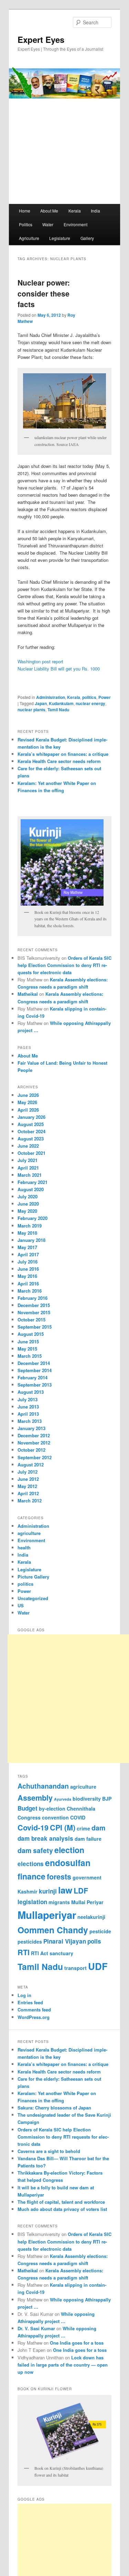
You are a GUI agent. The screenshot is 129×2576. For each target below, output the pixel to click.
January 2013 (31, 1428)
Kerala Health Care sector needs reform (59, 761)
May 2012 (27, 1486)
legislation (32, 1902)
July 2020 (28, 1196)
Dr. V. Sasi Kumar (36, 2328)
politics (89, 697)
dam (98, 1828)
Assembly (35, 1798)
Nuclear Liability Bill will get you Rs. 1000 (59, 669)
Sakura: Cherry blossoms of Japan (54, 2108)
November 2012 (34, 1443)
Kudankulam (61, 703)
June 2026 (28, 1095)
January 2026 (31, 1117)
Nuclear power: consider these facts (44, 293)
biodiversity (87, 1799)
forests (59, 1877)
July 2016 (28, 1262)
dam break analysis (45, 1838)
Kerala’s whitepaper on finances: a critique (63, 754)
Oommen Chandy (53, 1930)
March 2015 (30, 1356)
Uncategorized (33, 1598)
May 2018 (27, 1233)
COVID (78, 1817)
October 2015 (31, 1320)
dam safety (35, 1850)
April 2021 (28, 1168)
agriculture (29, 1533)
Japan (41, 703)
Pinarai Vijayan (65, 1941)
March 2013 (30, 1421)
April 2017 (28, 1254)
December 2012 (34, 1435)
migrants (59, 1902)
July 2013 (28, 1399)
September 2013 (35, 1385)
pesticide (100, 1931)
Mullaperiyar (47, 1915)
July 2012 (28, 1472)
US (21, 1605)
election (69, 1850)
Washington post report (40, 661)
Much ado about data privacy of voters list (62, 2209)
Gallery (87, 238)
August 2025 (31, 1124)
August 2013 (31, 1392)
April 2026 (28, 1110)
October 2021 (31, 1153)
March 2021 (30, 1175)
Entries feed (30, 2002)
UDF (98, 1966)
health (24, 1547)
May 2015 (27, 1349)
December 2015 (34, 1305)
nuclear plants (31, 710)
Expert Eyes (41, 39)
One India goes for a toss (77, 2343)
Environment (76, 224)
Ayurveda (63, 1799)
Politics (26, 224)
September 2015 (35, 1327)
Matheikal (28, 994)
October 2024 (31, 1131)
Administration (51, 697)
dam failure (88, 1839)
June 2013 (28, 1407)
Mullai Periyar (87, 1902)
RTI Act (40, 1953)
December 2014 (34, 1363)
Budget (28, 1808)
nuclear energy (90, 703)
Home (25, 211)
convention (55, 1817)
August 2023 (31, 1139)
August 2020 (31, 1189)
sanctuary (61, 1953)
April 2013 (28, 1414)
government (87, 1877)
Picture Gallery (33, 1577)
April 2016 (28, 1284)
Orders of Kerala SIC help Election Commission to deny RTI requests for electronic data (64, 965)
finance (31, 1876)
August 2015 (31, 1334)
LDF (81, 1891)
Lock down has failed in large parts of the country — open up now (63, 2365)
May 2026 (27, 1102)
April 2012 (28, 1493)
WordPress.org (34, 2017)
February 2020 (33, 1218)
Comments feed (34, 2010)
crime (83, 1828)
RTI (24, 1952)
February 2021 (33, 1182)
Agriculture (29, 238)
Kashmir (28, 1891)
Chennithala (81, 1809)
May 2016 (27, 1276)
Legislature (60, 238)
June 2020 (28, 1204)
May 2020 (27, 1211)
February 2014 (33, 1377)
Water (48, 224)
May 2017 (27, 1247)
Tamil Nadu (58, 710)
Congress (29, 1817)
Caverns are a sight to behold (49, 2151)
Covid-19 (33, 1828)
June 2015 (28, 1341)
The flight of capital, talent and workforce (61, 2202)
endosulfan (68, 1863)
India (95, 211)
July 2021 (28, 1160)
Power (105, 697)
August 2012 (31, 1465)
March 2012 (30, 1501)
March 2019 (30, 1226)
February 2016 (33, 1298)
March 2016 (30, 1291)
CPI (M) (63, 1828)
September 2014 (35, 1370)
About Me (49, 211)
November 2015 (34, 1312)
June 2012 (28, 1479)
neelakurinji (91, 1917)
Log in (24, 1995)
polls (94, 1941)
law (65, 1890)
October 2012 (31, 1450)
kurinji (48, 1891)
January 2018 (31, 1240)
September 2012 (35, 1457)
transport (76, 1968)
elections (31, 1864)
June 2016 (28, 1269)
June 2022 (28, 1146)
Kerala (75, 211)
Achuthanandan (43, 1786)
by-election (52, 1809)
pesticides (30, 1942)
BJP (107, 1799)
